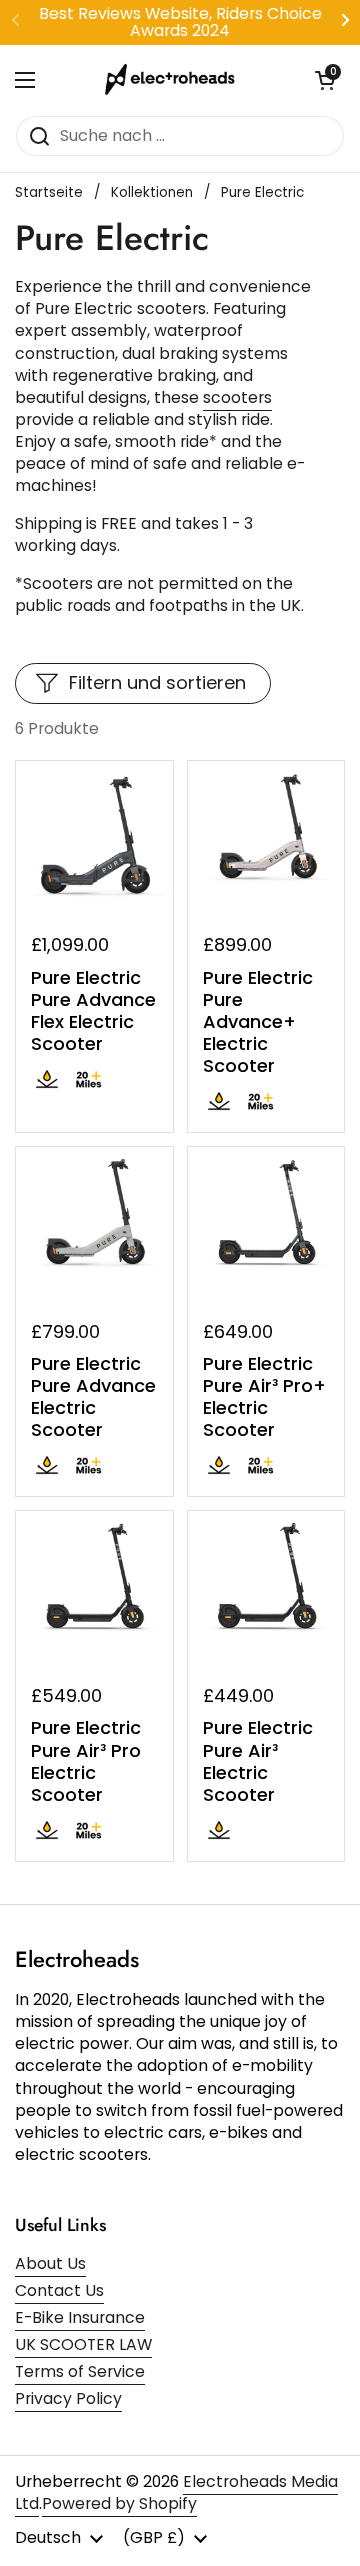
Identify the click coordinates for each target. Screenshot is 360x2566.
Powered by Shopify (119, 2503)
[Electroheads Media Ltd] (175, 80)
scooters (237, 397)
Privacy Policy (68, 2398)
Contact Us (59, 2290)
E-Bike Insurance (80, 2317)
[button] (325, 80)
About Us (50, 2263)
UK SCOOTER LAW (83, 2344)
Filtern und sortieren (157, 682)
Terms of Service (80, 2371)
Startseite (49, 192)
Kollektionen (152, 192)
